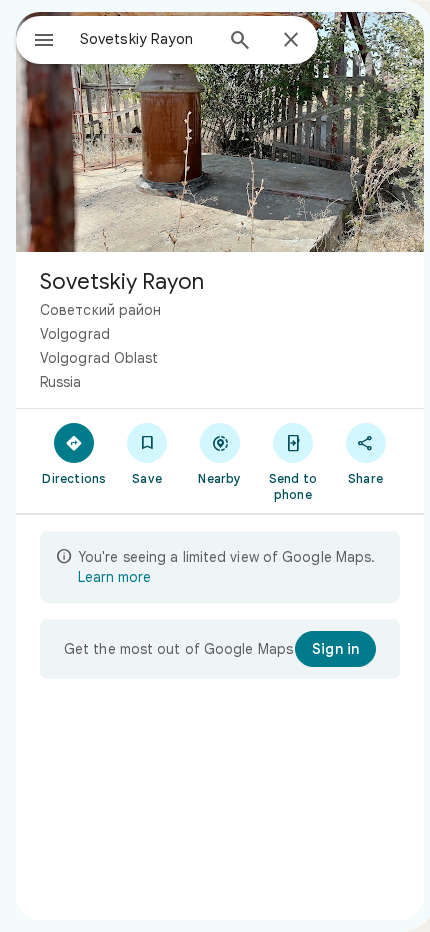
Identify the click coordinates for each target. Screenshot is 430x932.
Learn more (114, 577)
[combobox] (146, 39)
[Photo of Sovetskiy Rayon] (220, 132)
